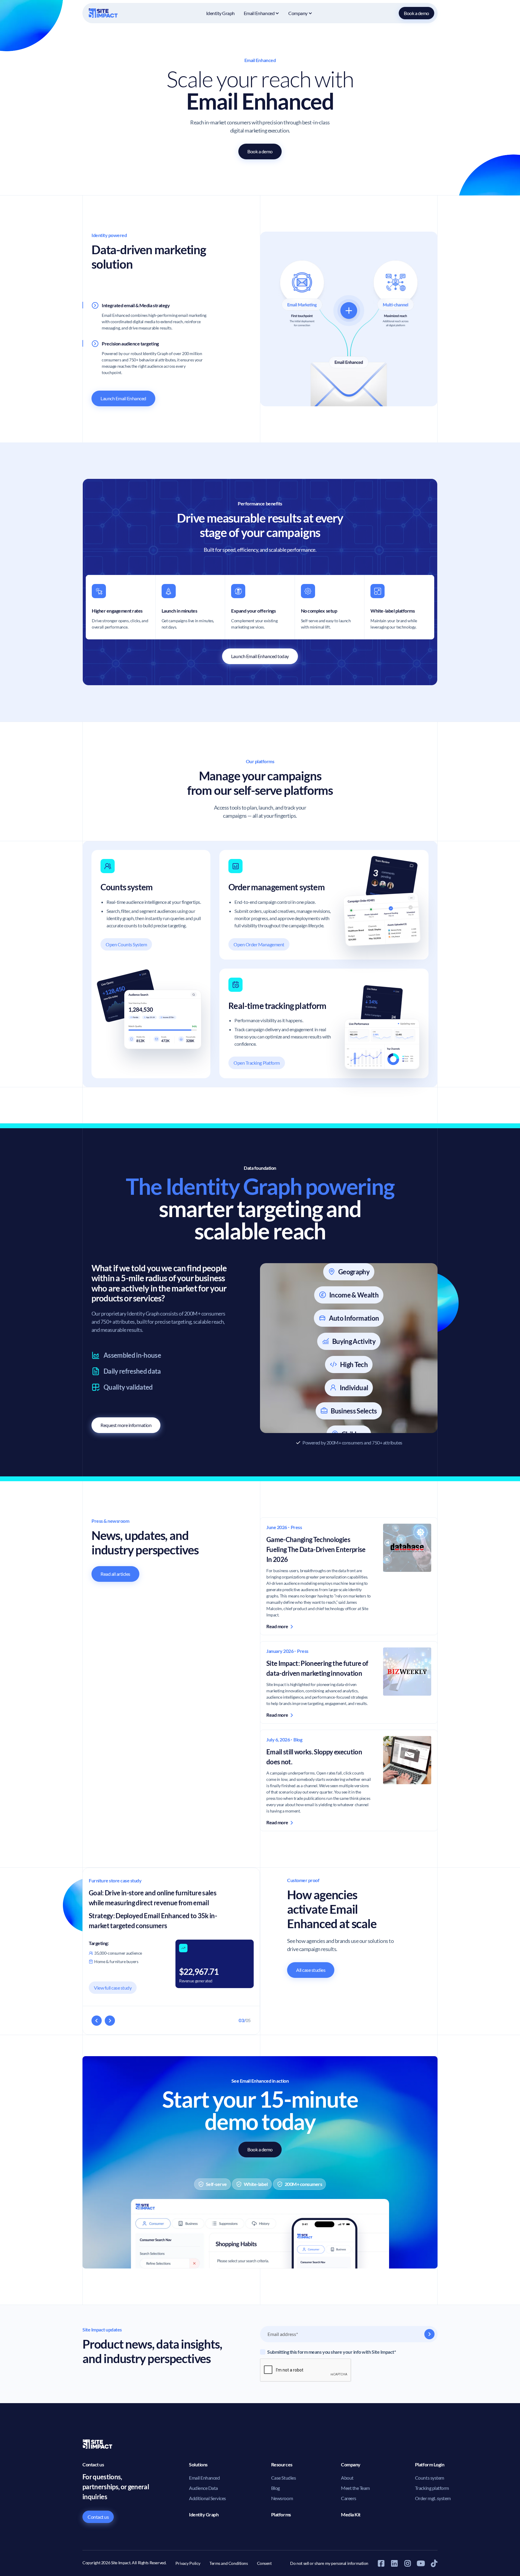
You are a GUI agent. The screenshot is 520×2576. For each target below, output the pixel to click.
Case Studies (283, 2478)
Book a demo (416, 13)
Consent (264, 2563)
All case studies (311, 1970)
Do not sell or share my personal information (329, 2563)
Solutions (198, 2464)
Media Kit (351, 2514)
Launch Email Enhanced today (260, 656)
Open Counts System (126, 944)
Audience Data (203, 2488)
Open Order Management (259, 944)
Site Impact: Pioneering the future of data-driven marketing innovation (317, 1668)
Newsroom (282, 2498)
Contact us (98, 2517)
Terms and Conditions (229, 2563)
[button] (262, 13)
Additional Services (207, 2498)
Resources (282, 2464)
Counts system (430, 2478)
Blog (275, 2488)
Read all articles (115, 1574)
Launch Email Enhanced (123, 398)
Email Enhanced (204, 2478)
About (347, 2478)
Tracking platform (432, 2488)
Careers (349, 2498)
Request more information (126, 1425)
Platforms (281, 2514)
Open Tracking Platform (257, 1063)
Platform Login (430, 2464)
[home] (104, 13)
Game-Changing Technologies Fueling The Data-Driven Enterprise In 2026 (316, 1549)
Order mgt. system (433, 2498)
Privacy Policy (188, 2563)
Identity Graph (220, 13)
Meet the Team (355, 2488)
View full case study (113, 1988)
